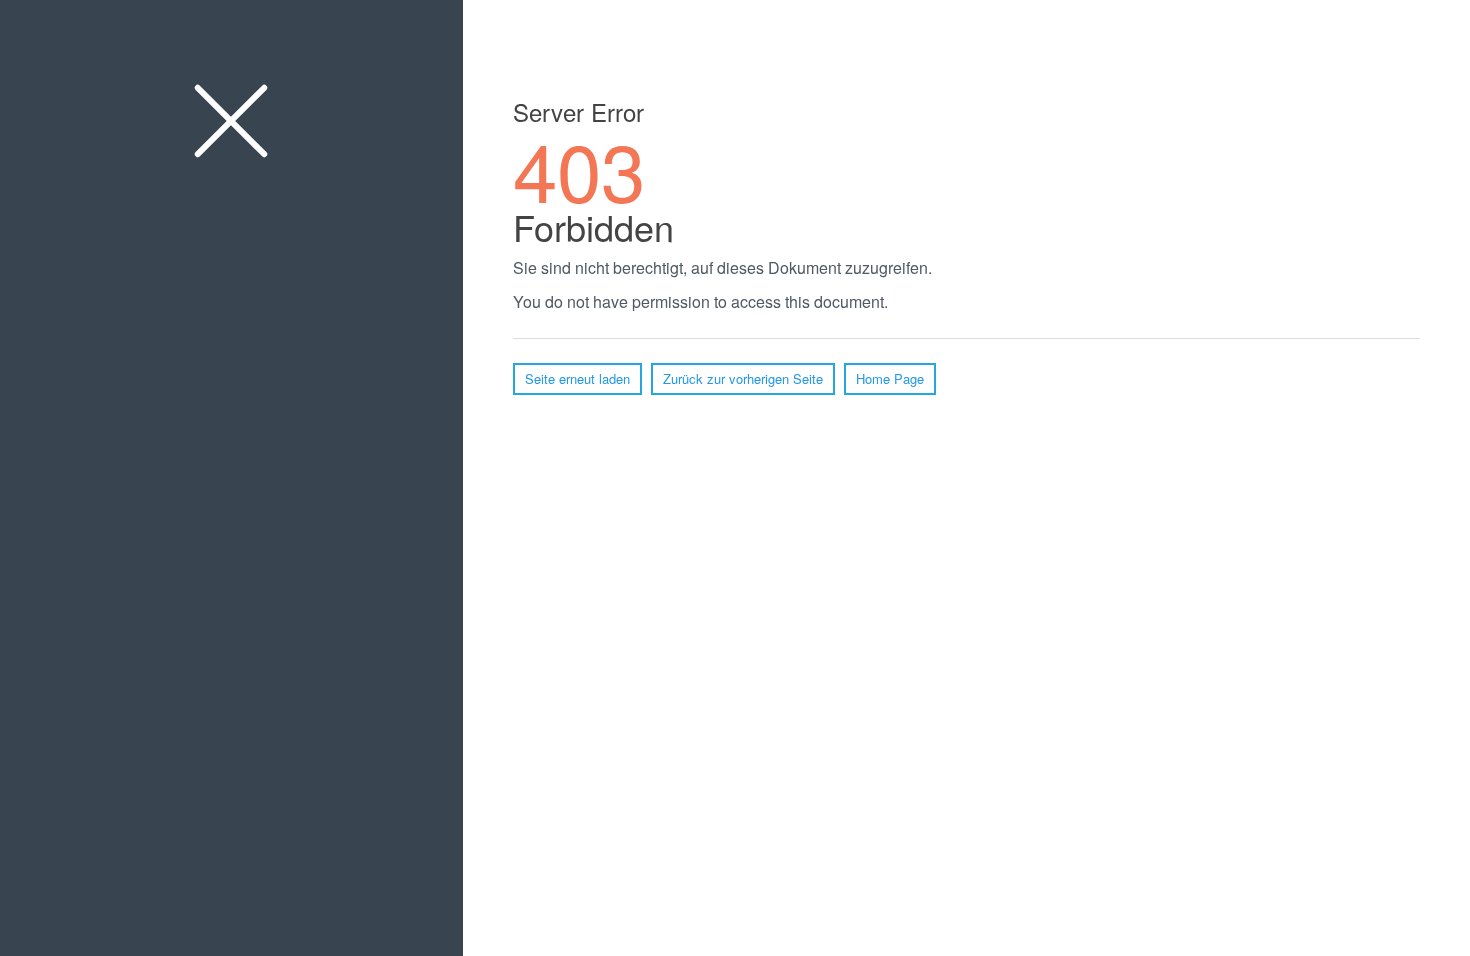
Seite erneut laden (577, 378)
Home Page (890, 378)
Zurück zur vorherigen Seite (743, 378)
